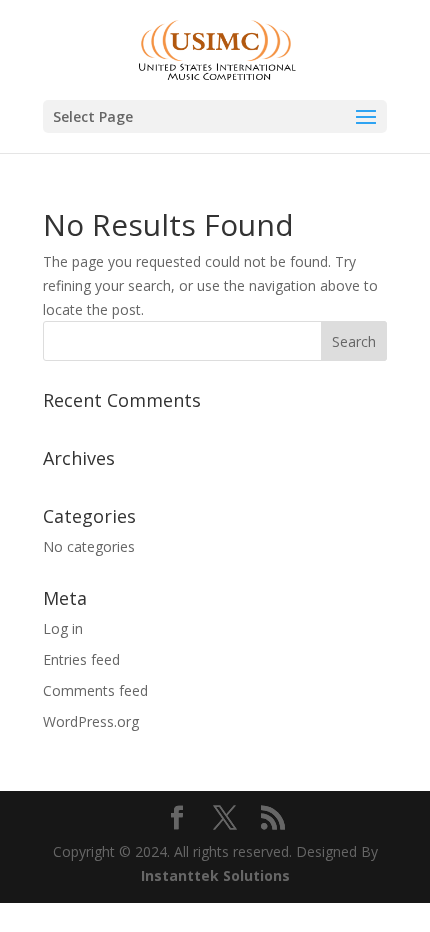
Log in (63, 628)
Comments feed (95, 690)
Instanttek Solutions (215, 875)
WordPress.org (91, 721)
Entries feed (81, 659)
